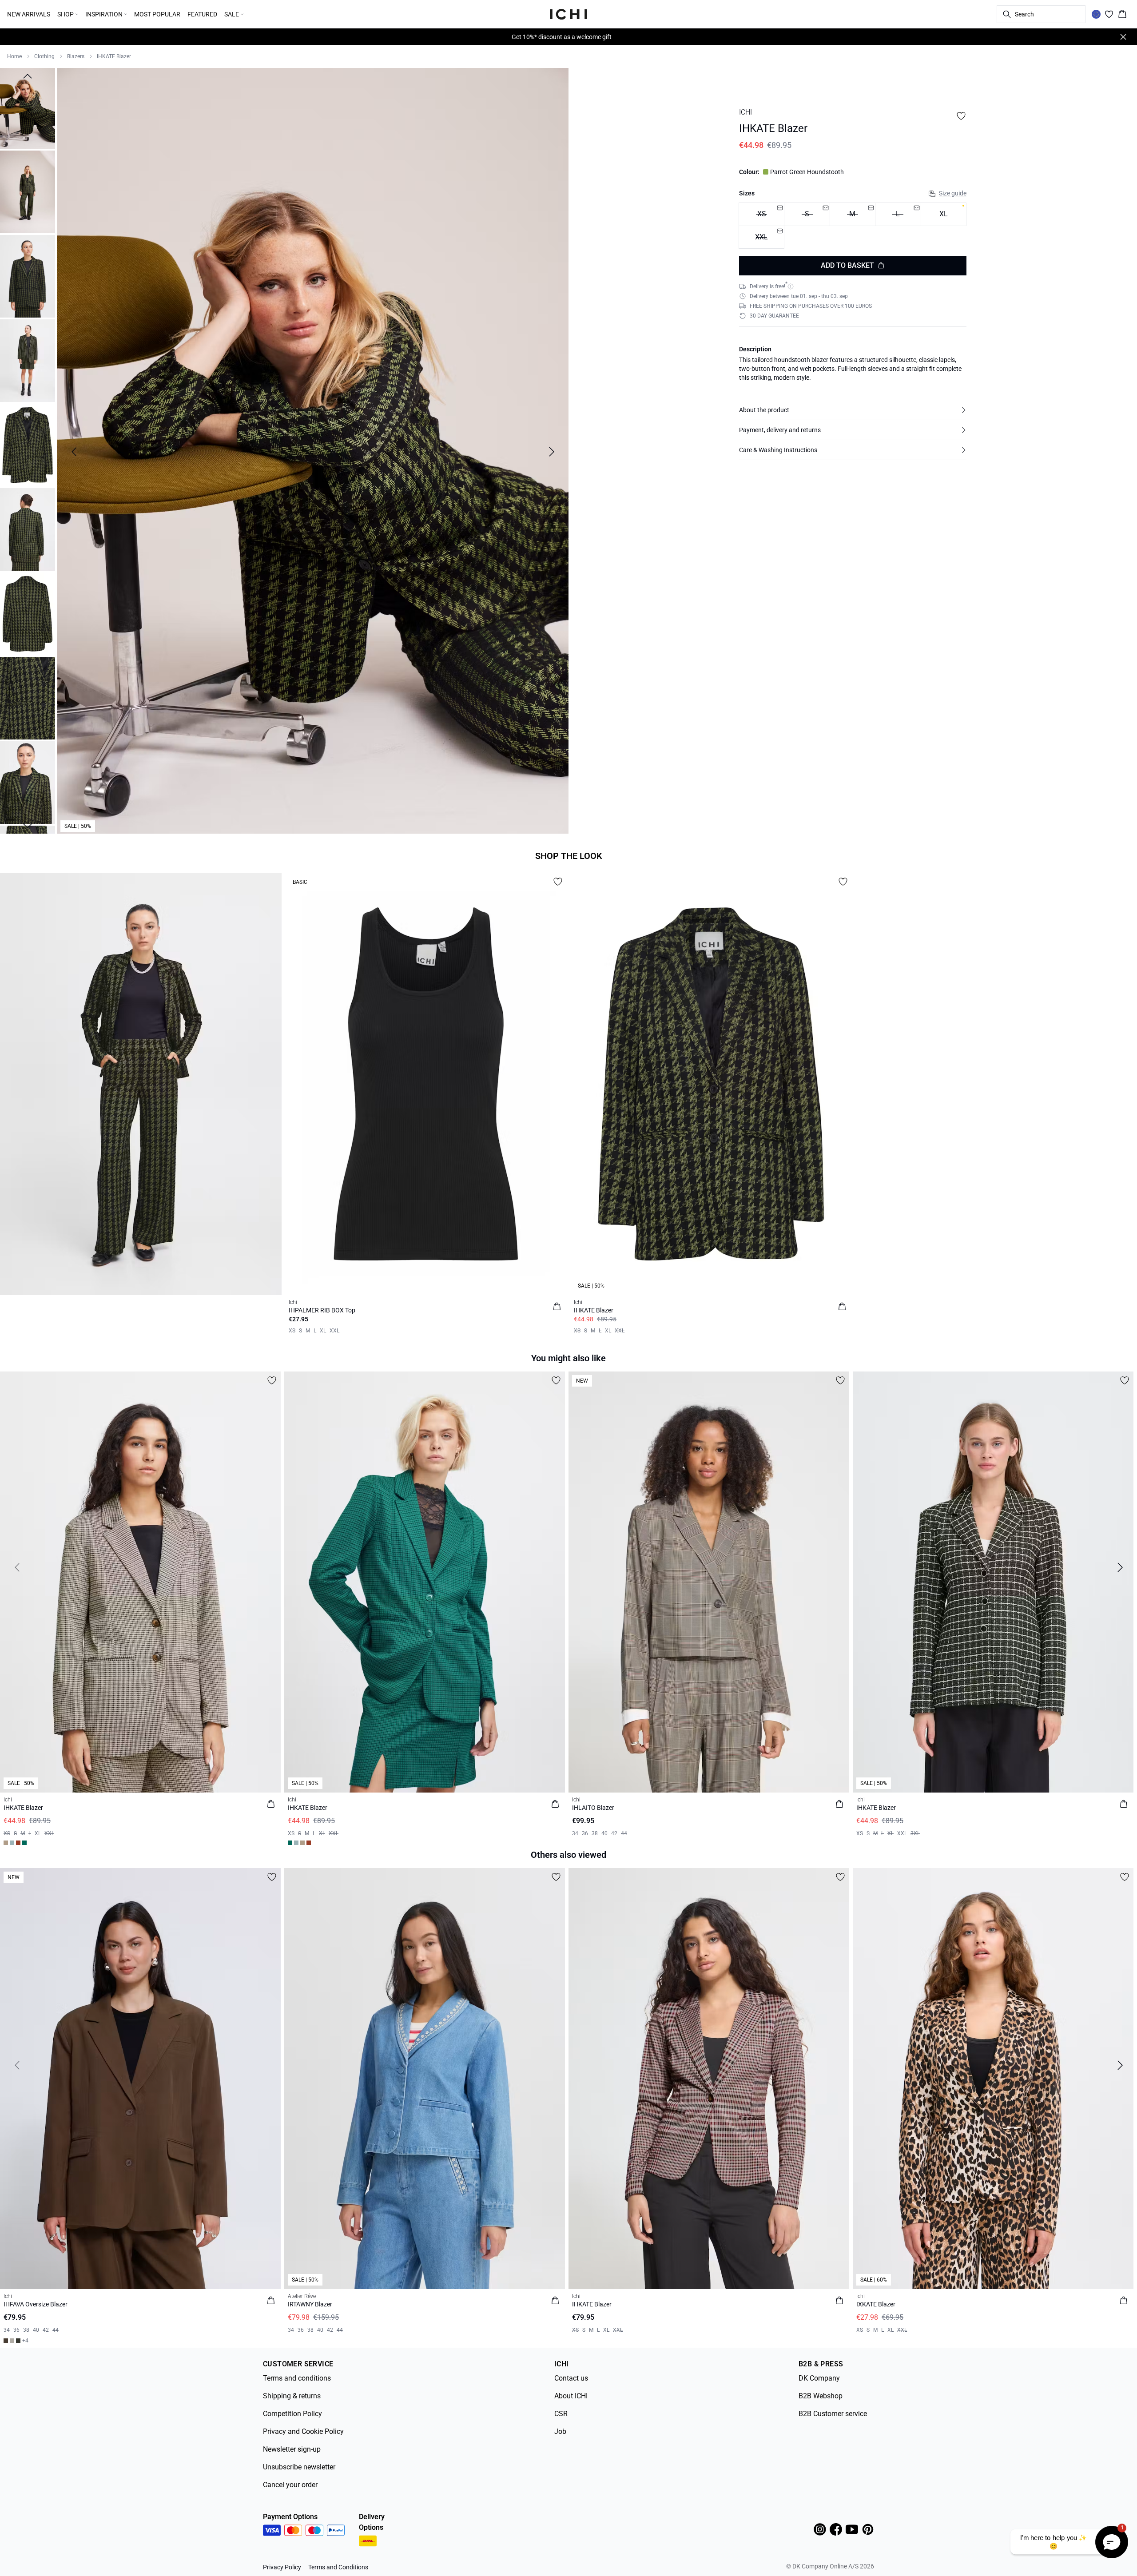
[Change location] (1096, 14)
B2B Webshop (821, 2396)
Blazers (76, 56)
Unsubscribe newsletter (299, 2467)
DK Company (819, 2378)
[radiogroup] (853, 226)
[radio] (944, 214)
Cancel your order (290, 2485)
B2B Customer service (833, 2414)
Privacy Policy (282, 2567)
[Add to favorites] (961, 116)
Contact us (571, 2378)
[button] (853, 410)
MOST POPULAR (157, 14)
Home (14, 56)
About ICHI (571, 2396)
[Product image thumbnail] (28, 107)
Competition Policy (292, 2414)
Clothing (44, 56)
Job (560, 2431)
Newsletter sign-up (292, 2449)
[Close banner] (1123, 37)
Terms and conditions (297, 2378)
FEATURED (202, 14)
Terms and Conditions (338, 2567)
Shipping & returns (292, 2396)
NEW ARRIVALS (29, 14)
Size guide (953, 193)
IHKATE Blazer (114, 56)
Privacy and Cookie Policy (303, 2431)
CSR (561, 2414)
